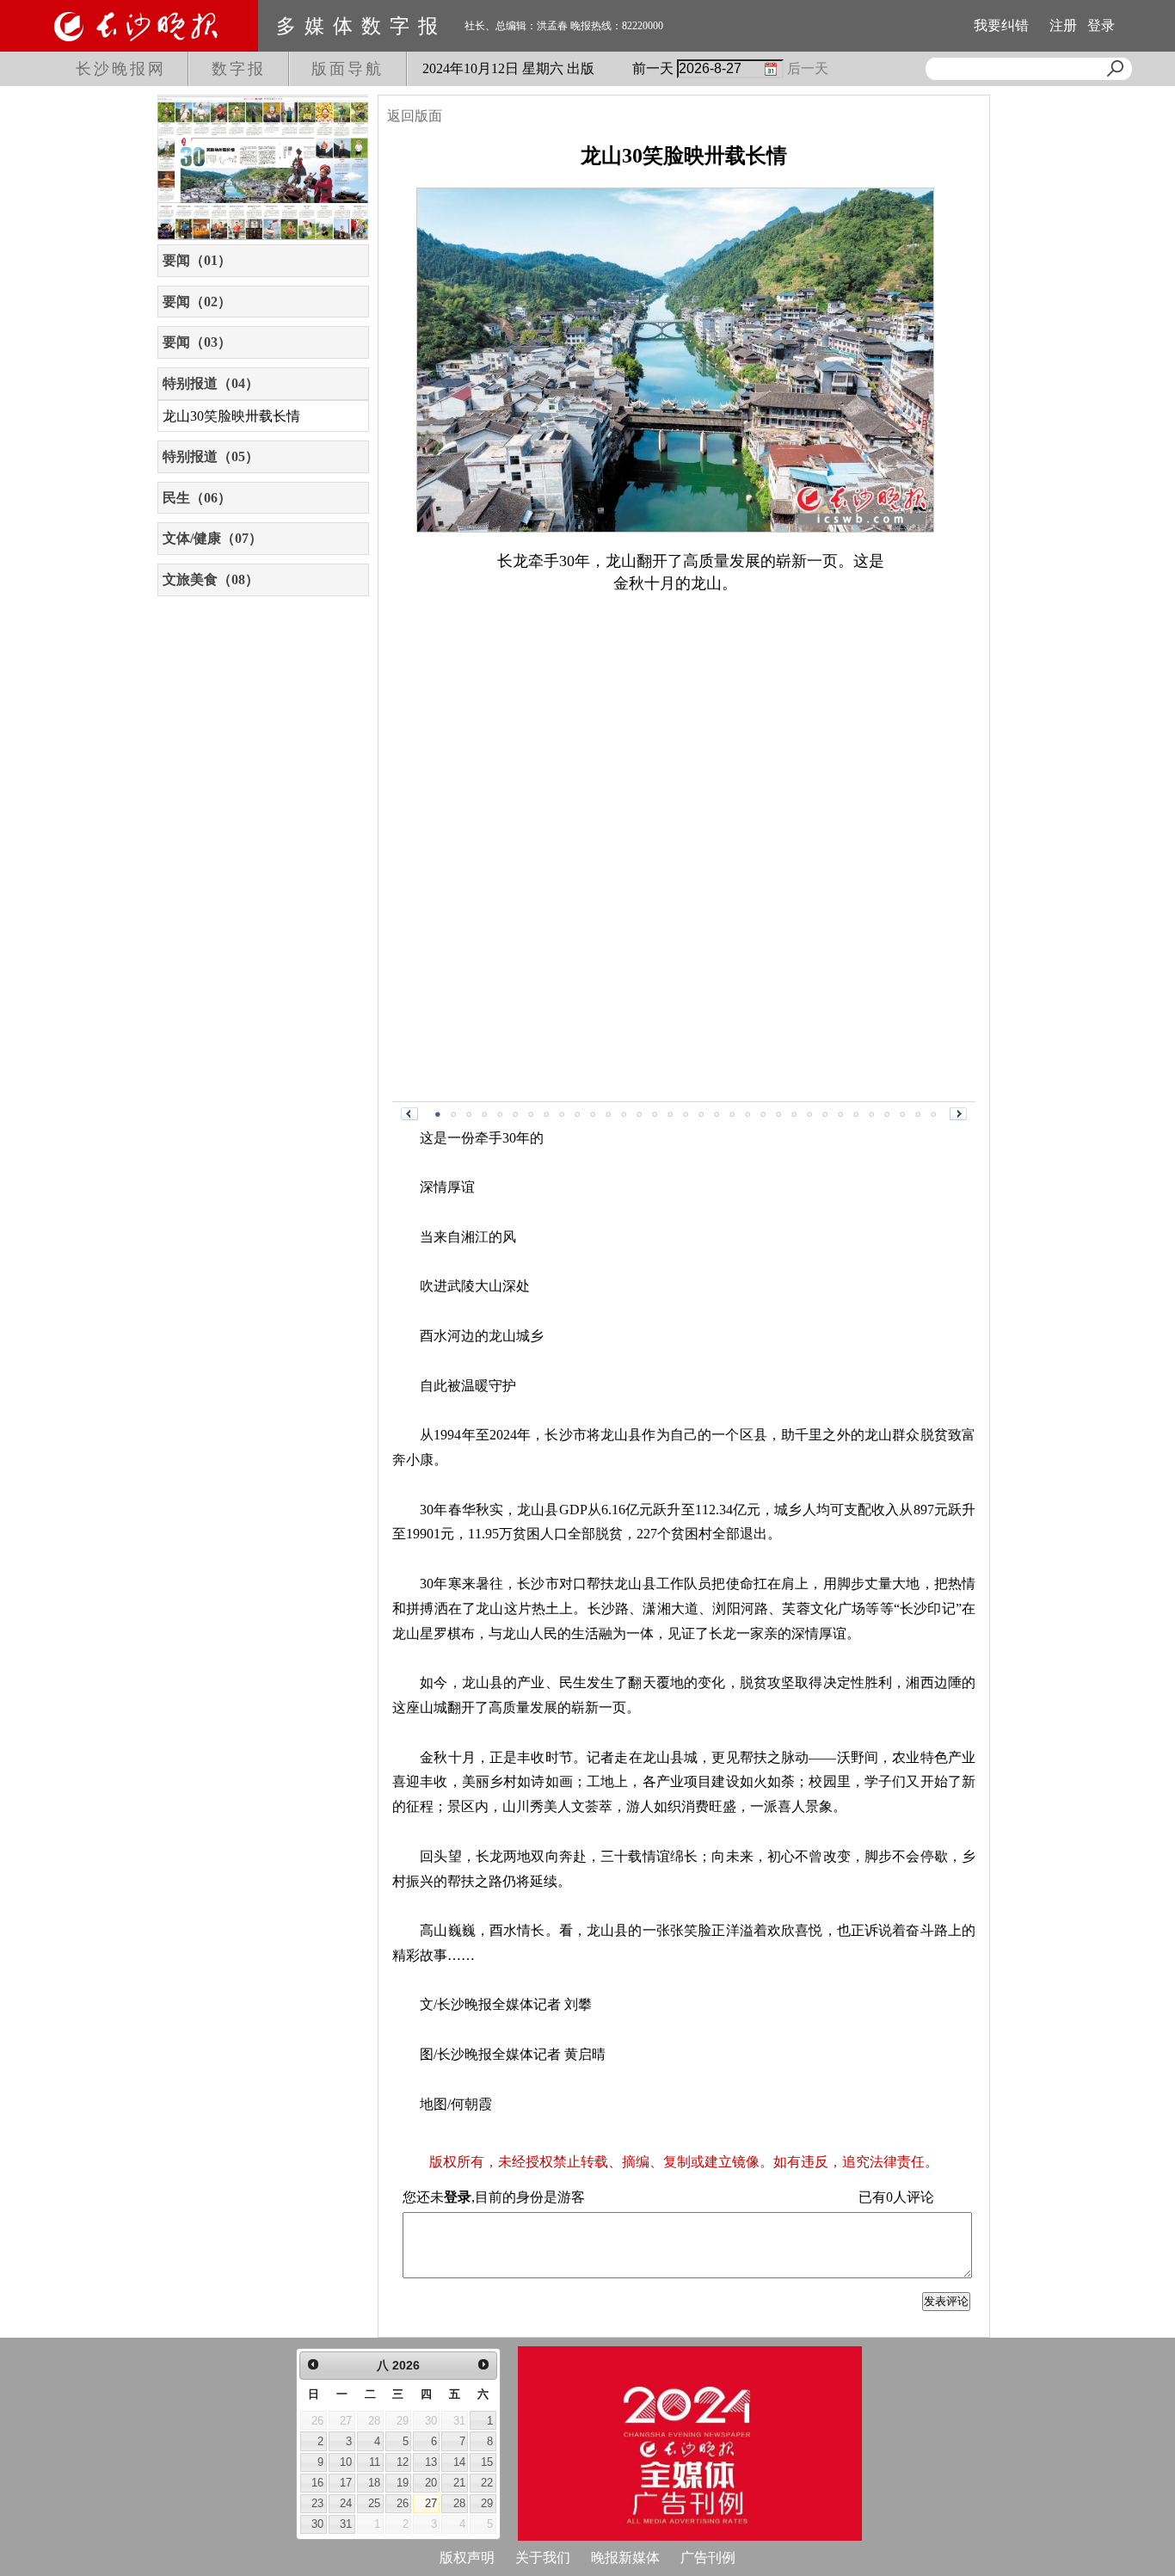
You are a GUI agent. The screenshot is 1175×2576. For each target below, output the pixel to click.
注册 (1063, 25)
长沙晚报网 (121, 69)
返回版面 (415, 116)
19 (403, 2483)
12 (403, 2462)
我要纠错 (1001, 25)
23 (317, 2503)
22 (487, 2483)
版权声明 (467, 2558)
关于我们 (543, 2558)
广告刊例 (708, 2558)
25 (374, 2503)
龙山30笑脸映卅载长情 (231, 416)
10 (346, 2462)
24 (346, 2503)
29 (487, 2503)
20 (431, 2483)
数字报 (239, 69)
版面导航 (348, 69)
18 (374, 2483)
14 (459, 2462)
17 (346, 2483)
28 (459, 2503)
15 (487, 2462)
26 (403, 2503)
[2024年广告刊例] (690, 2444)
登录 (1101, 25)
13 (431, 2462)
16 (317, 2483)
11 (375, 2462)
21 (459, 2483)
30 (317, 2524)
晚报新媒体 (625, 2558)
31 (346, 2524)
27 (431, 2503)
